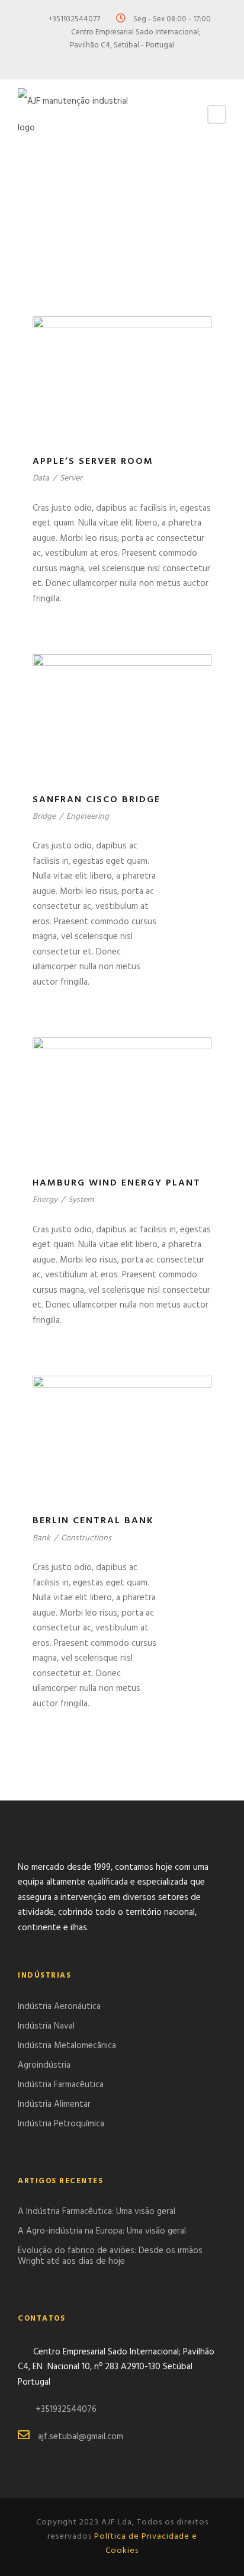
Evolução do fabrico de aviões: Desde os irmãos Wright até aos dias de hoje (110, 2256)
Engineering (88, 817)
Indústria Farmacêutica (61, 2085)
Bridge (44, 817)
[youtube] (143, 61)
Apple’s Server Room (93, 462)
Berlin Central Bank (93, 1521)
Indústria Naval (46, 2026)
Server (71, 478)
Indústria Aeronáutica (59, 2007)
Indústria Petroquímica (61, 2124)
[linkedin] (122, 61)
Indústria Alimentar (54, 2104)
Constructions (86, 1538)
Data (41, 478)
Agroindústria (44, 2065)
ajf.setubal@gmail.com (81, 2437)
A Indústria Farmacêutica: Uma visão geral (97, 2212)
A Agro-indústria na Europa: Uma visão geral (102, 2231)
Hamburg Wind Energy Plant (117, 1183)
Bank (41, 1538)
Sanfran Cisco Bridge (97, 800)
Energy (45, 1200)
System (81, 1200)
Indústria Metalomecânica (67, 2046)
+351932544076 (66, 2410)
